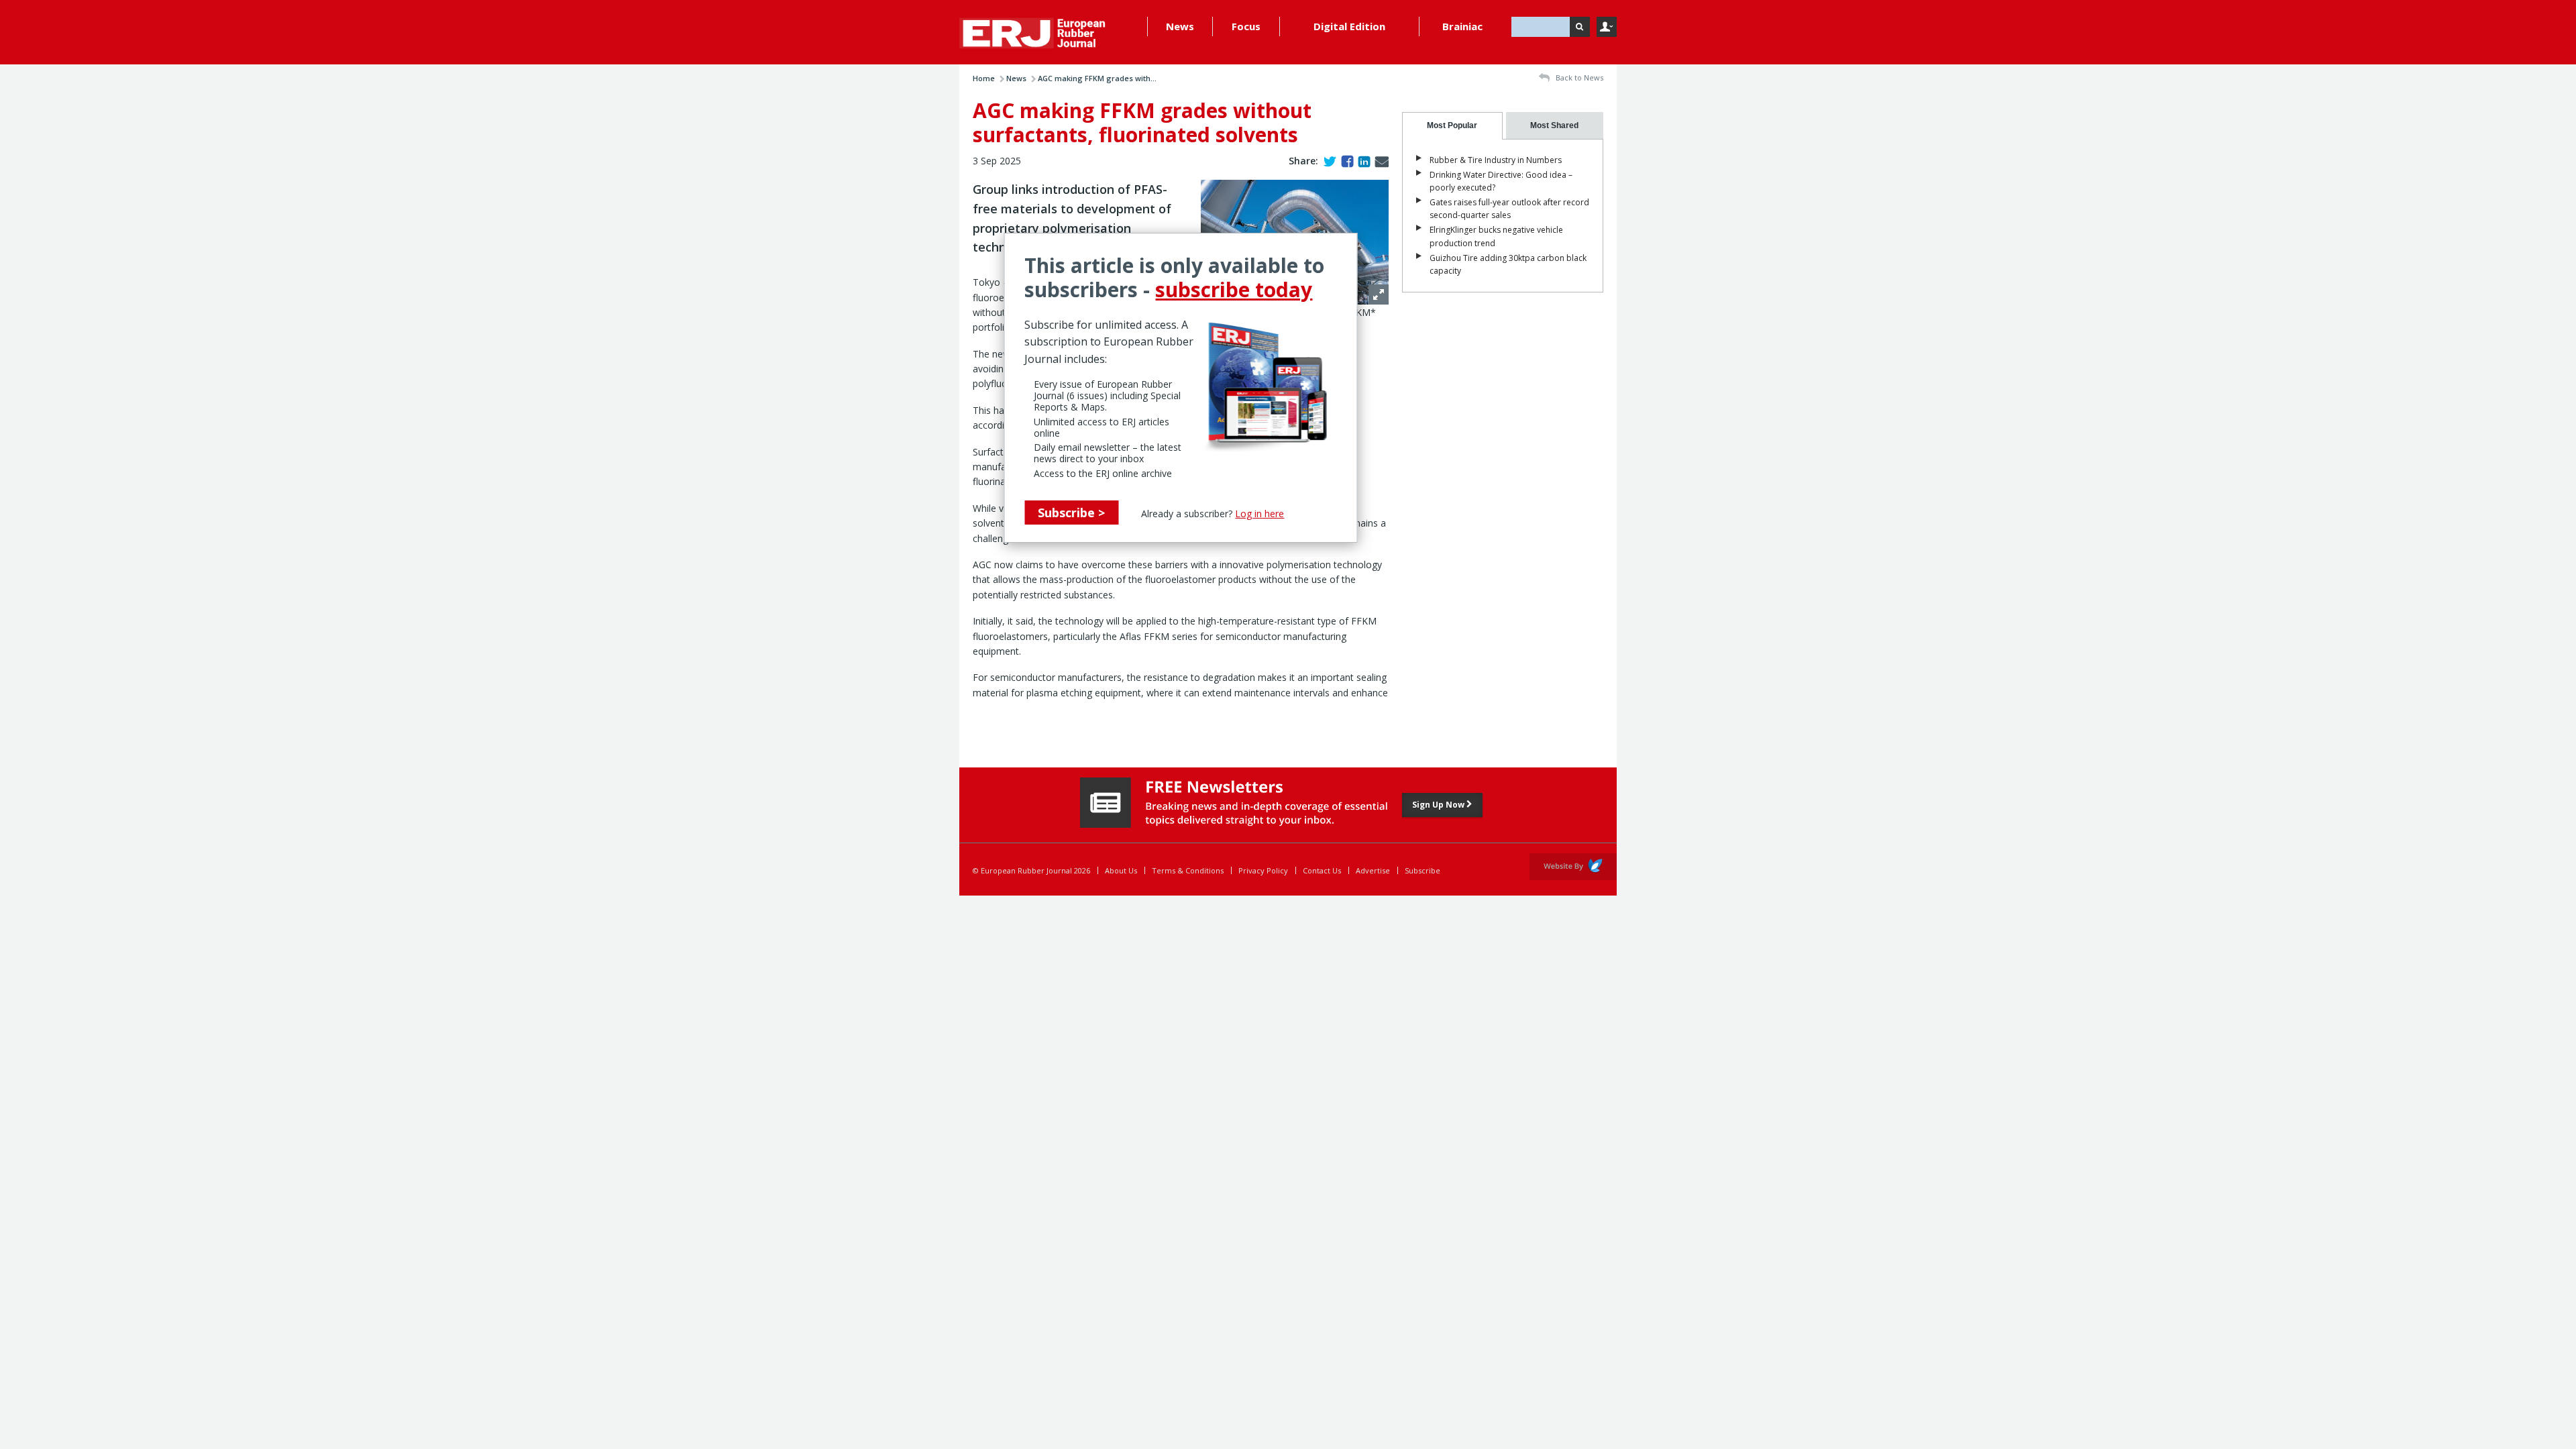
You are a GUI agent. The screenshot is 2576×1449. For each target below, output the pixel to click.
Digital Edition (1349, 26)
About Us (1121, 870)
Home (984, 78)
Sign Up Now (1439, 805)
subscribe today (1234, 289)
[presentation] (1452, 126)
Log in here (1259, 514)
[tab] (1452, 126)
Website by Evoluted (1573, 867)
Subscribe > (1071, 513)
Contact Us (1322, 870)
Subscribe (1423, 870)
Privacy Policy (1263, 870)
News (1180, 26)
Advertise (1373, 870)
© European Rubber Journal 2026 (1031, 870)
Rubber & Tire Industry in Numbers (1496, 160)
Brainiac (1462, 26)
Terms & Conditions (1188, 870)
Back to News (1578, 77)
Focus (1246, 26)
